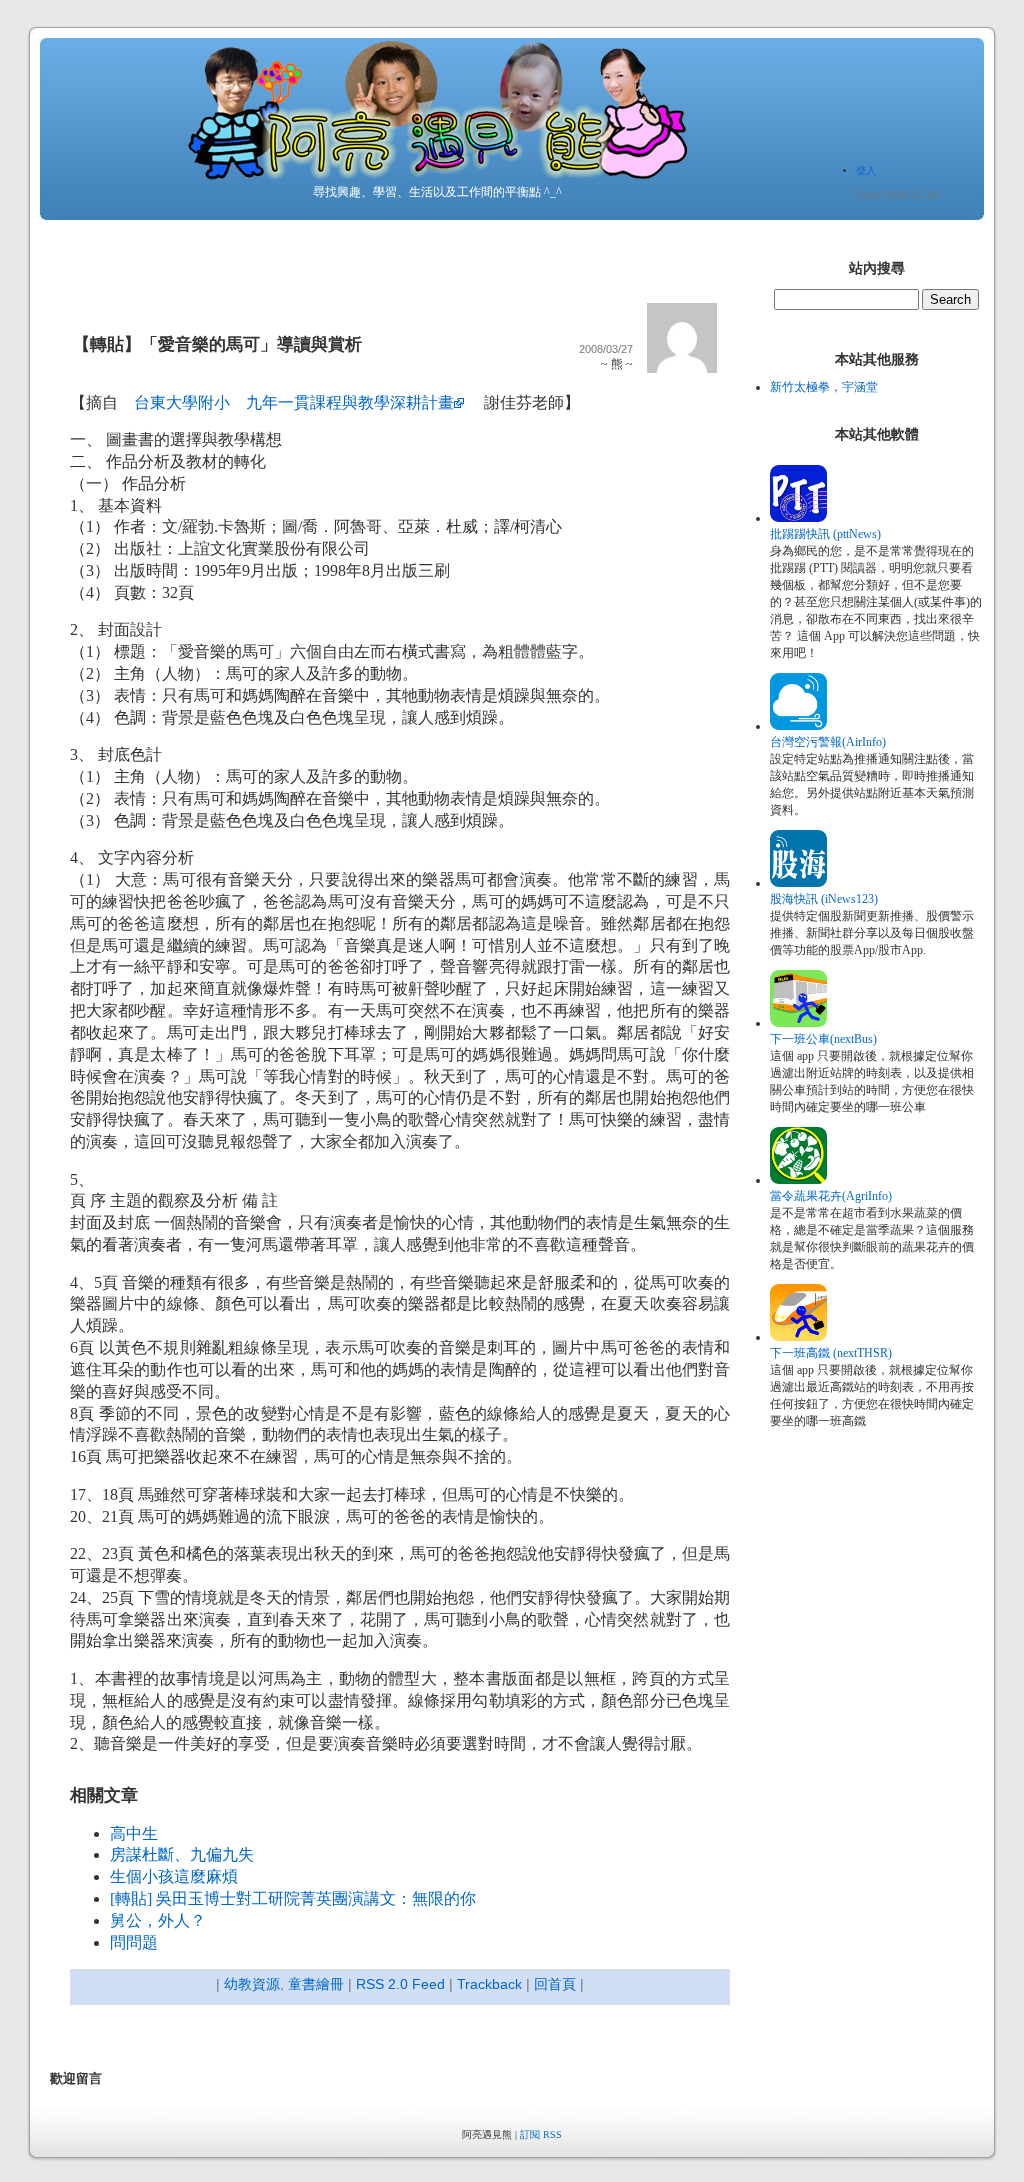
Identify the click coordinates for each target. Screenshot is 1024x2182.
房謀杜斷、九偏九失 (182, 1854)
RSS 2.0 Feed (400, 1984)
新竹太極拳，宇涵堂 (824, 387)
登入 (866, 170)
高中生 (134, 1833)
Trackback (489, 1984)
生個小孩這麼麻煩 (174, 1876)
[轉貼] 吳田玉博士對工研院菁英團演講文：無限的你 (293, 1898)
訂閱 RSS (541, 2134)
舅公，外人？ (158, 1920)
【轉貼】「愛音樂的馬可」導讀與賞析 (217, 344)
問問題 (134, 1942)
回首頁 (555, 1984)
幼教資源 (252, 1984)
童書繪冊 (316, 1984)
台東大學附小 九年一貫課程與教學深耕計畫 (294, 402)
